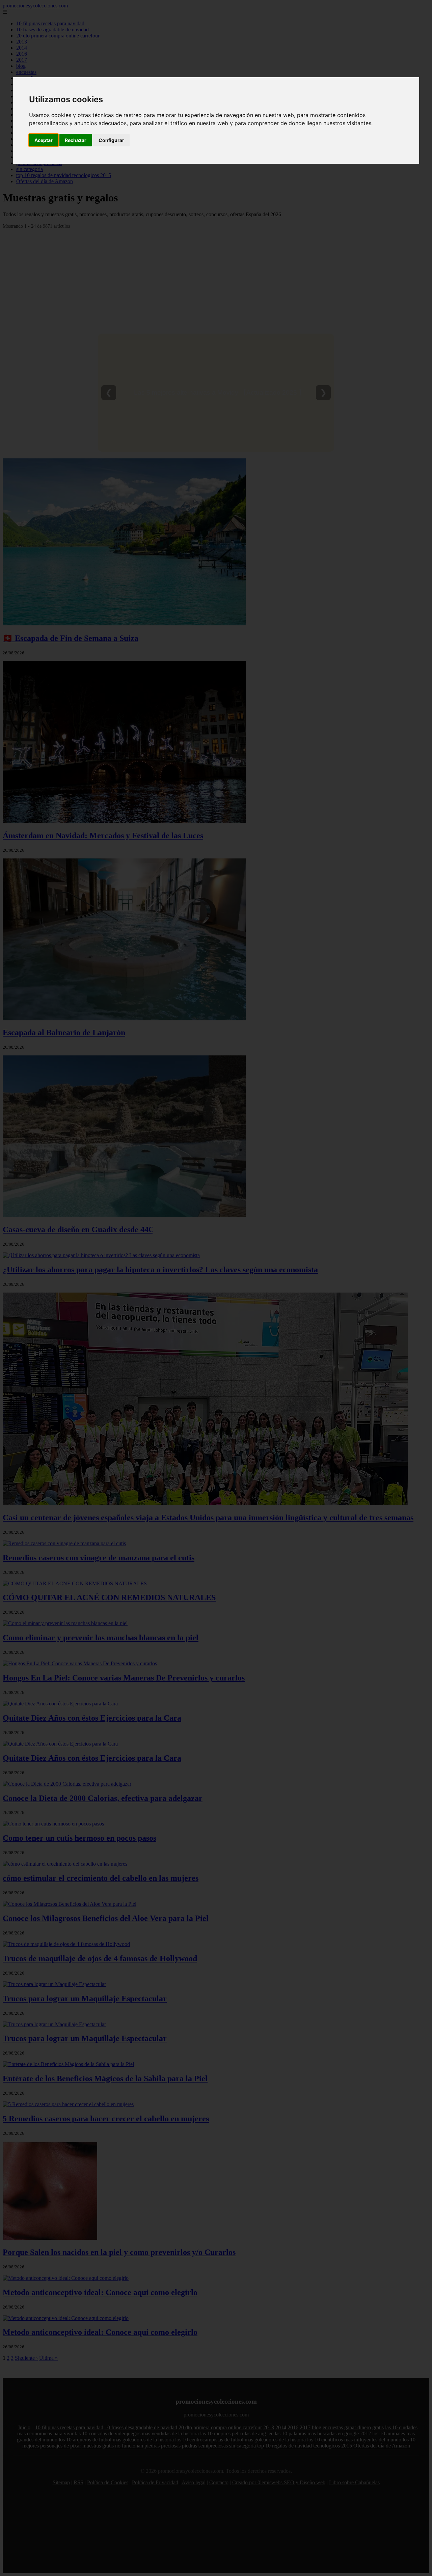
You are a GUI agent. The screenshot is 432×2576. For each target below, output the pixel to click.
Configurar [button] (111, 140)
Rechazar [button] (76, 140)
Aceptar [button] (44, 140)
